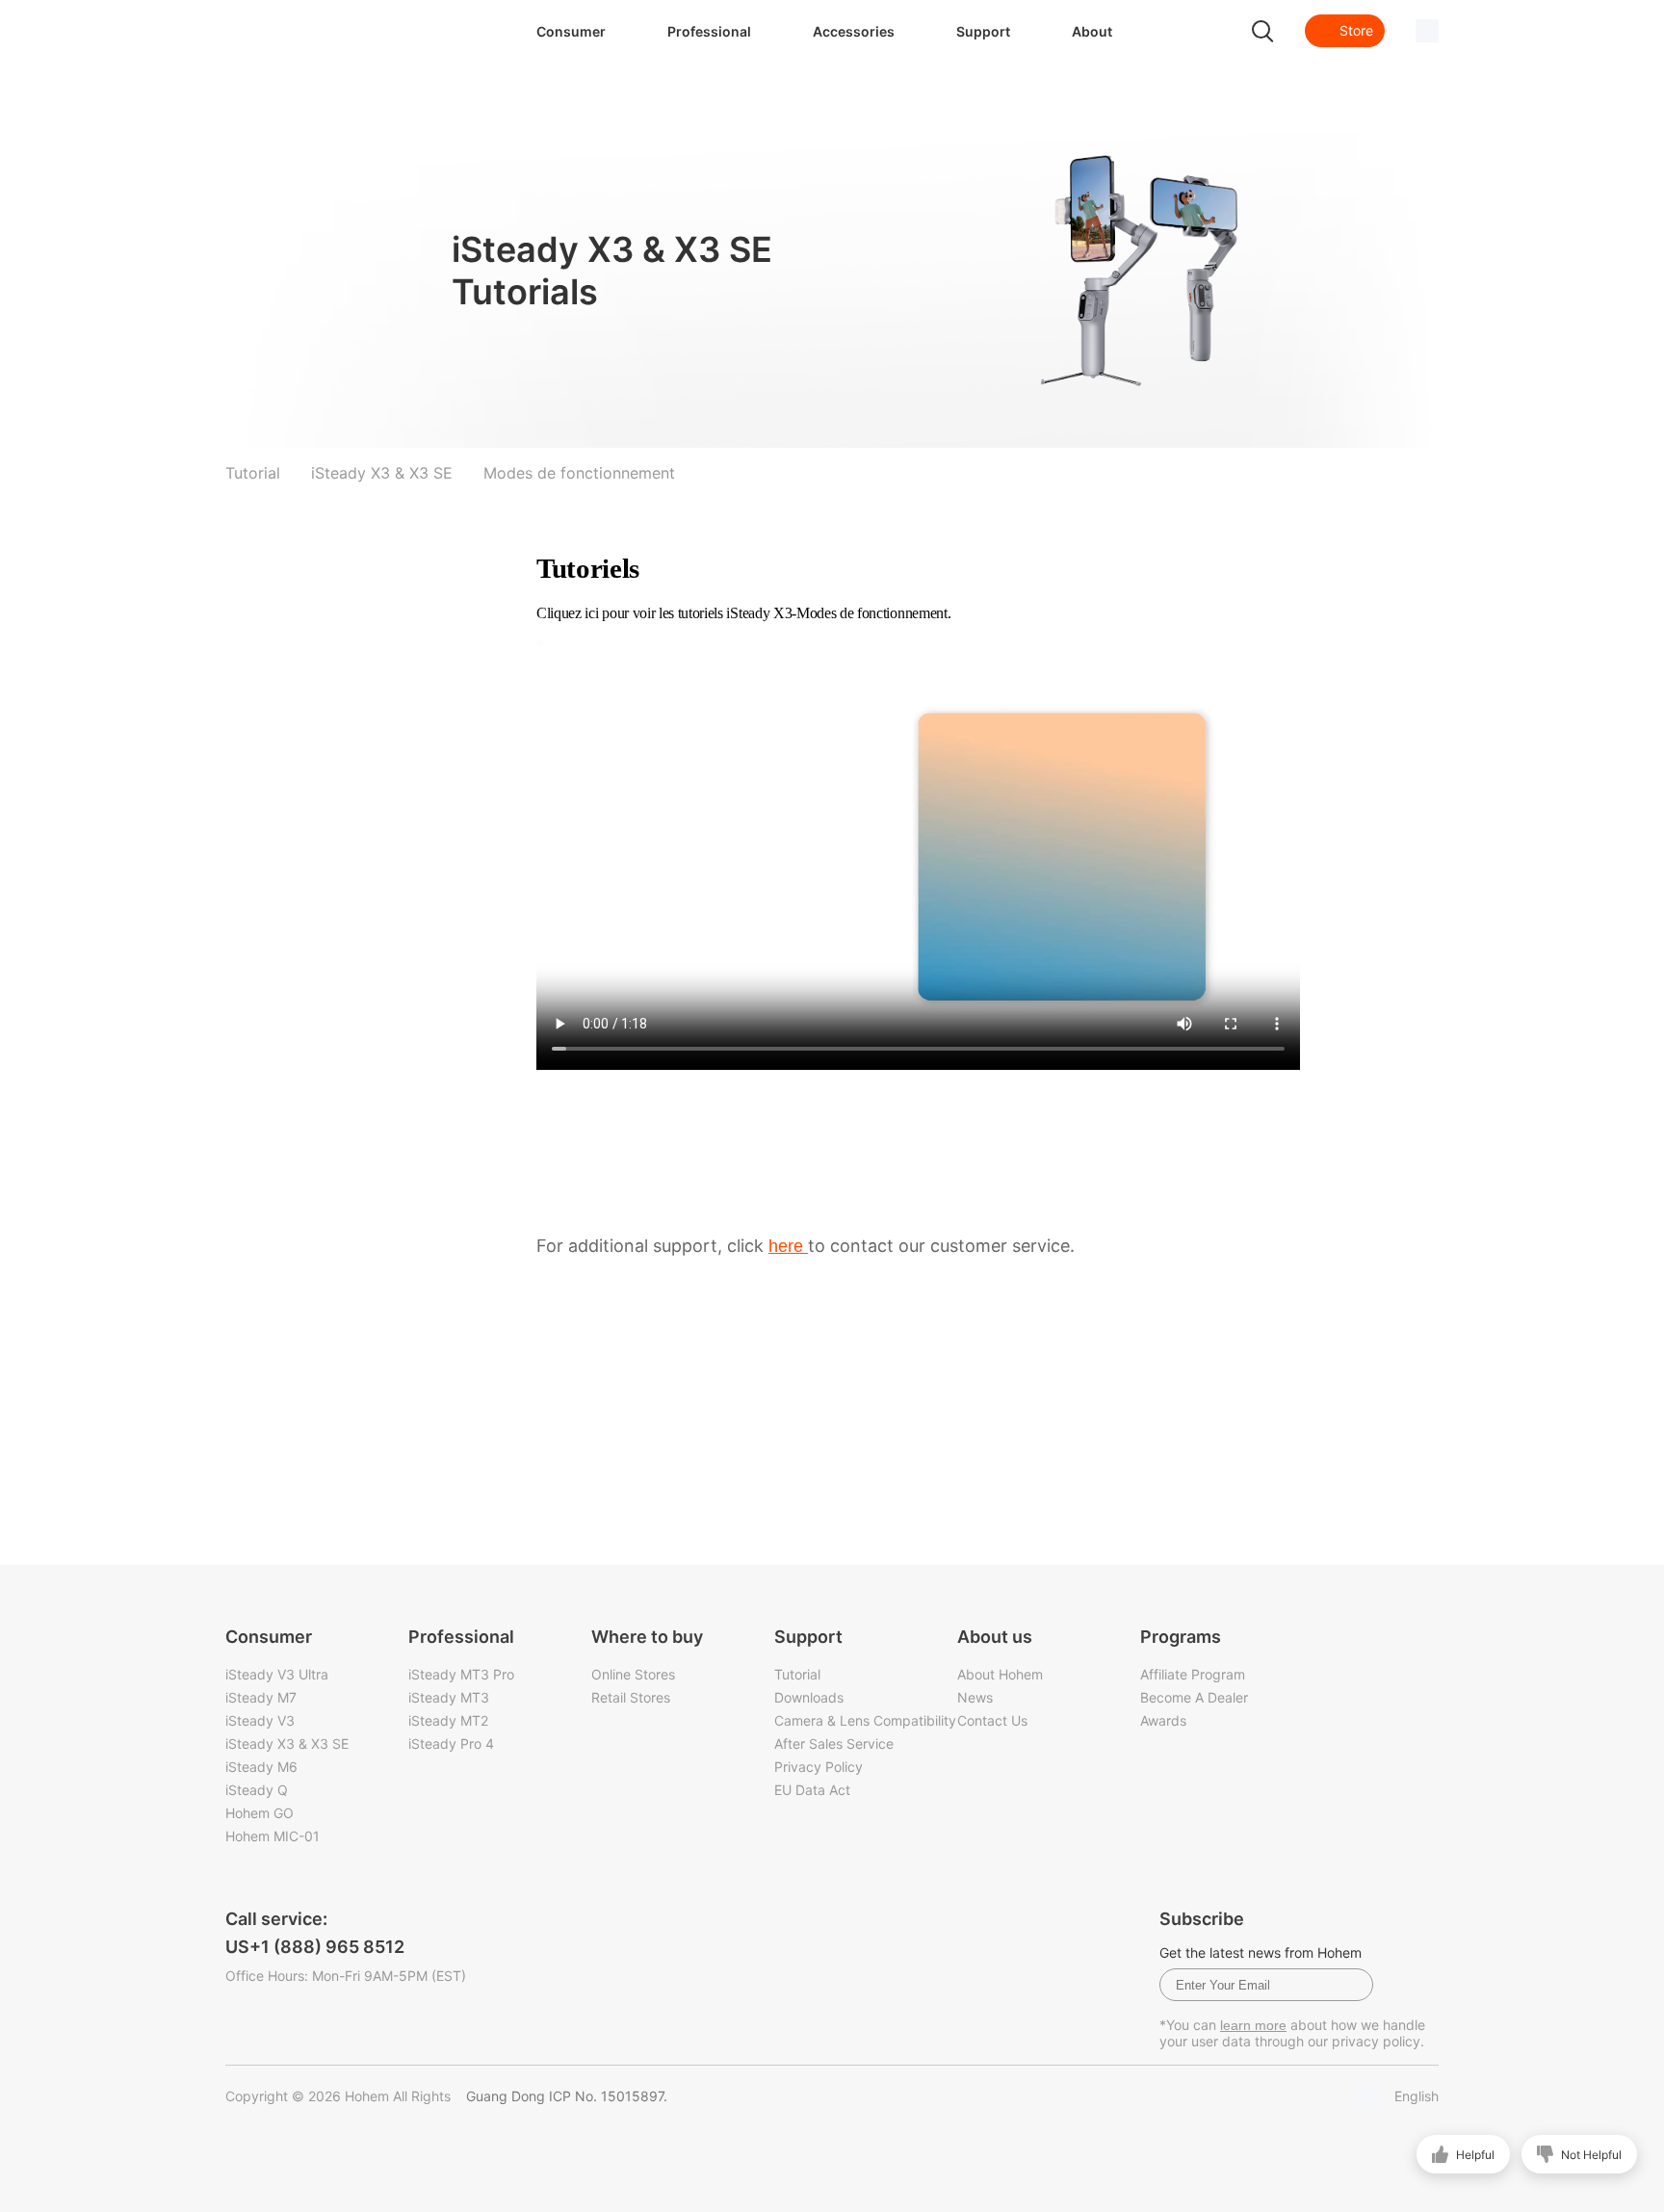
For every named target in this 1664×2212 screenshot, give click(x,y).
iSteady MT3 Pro (461, 1674)
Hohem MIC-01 (273, 1836)
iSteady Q (257, 1790)
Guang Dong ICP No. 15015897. (567, 2096)
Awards (1163, 1720)
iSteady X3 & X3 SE (287, 1744)
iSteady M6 (261, 1767)
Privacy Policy (819, 1767)
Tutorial (797, 1674)
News (975, 1697)
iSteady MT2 (448, 1720)
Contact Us (992, 1720)
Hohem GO (260, 1813)
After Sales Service (834, 1744)
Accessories (854, 31)
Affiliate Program (1193, 1674)
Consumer (571, 31)
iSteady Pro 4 (451, 1744)
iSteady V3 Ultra (277, 1674)
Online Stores (633, 1674)
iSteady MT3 (449, 1697)
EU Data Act (812, 1790)
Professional (709, 31)
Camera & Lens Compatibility (865, 1720)
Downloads (809, 1697)
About (1092, 31)
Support (983, 31)
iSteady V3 (260, 1720)
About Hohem (1000, 1674)
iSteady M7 (261, 1697)
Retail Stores (631, 1697)
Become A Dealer (1194, 1697)
